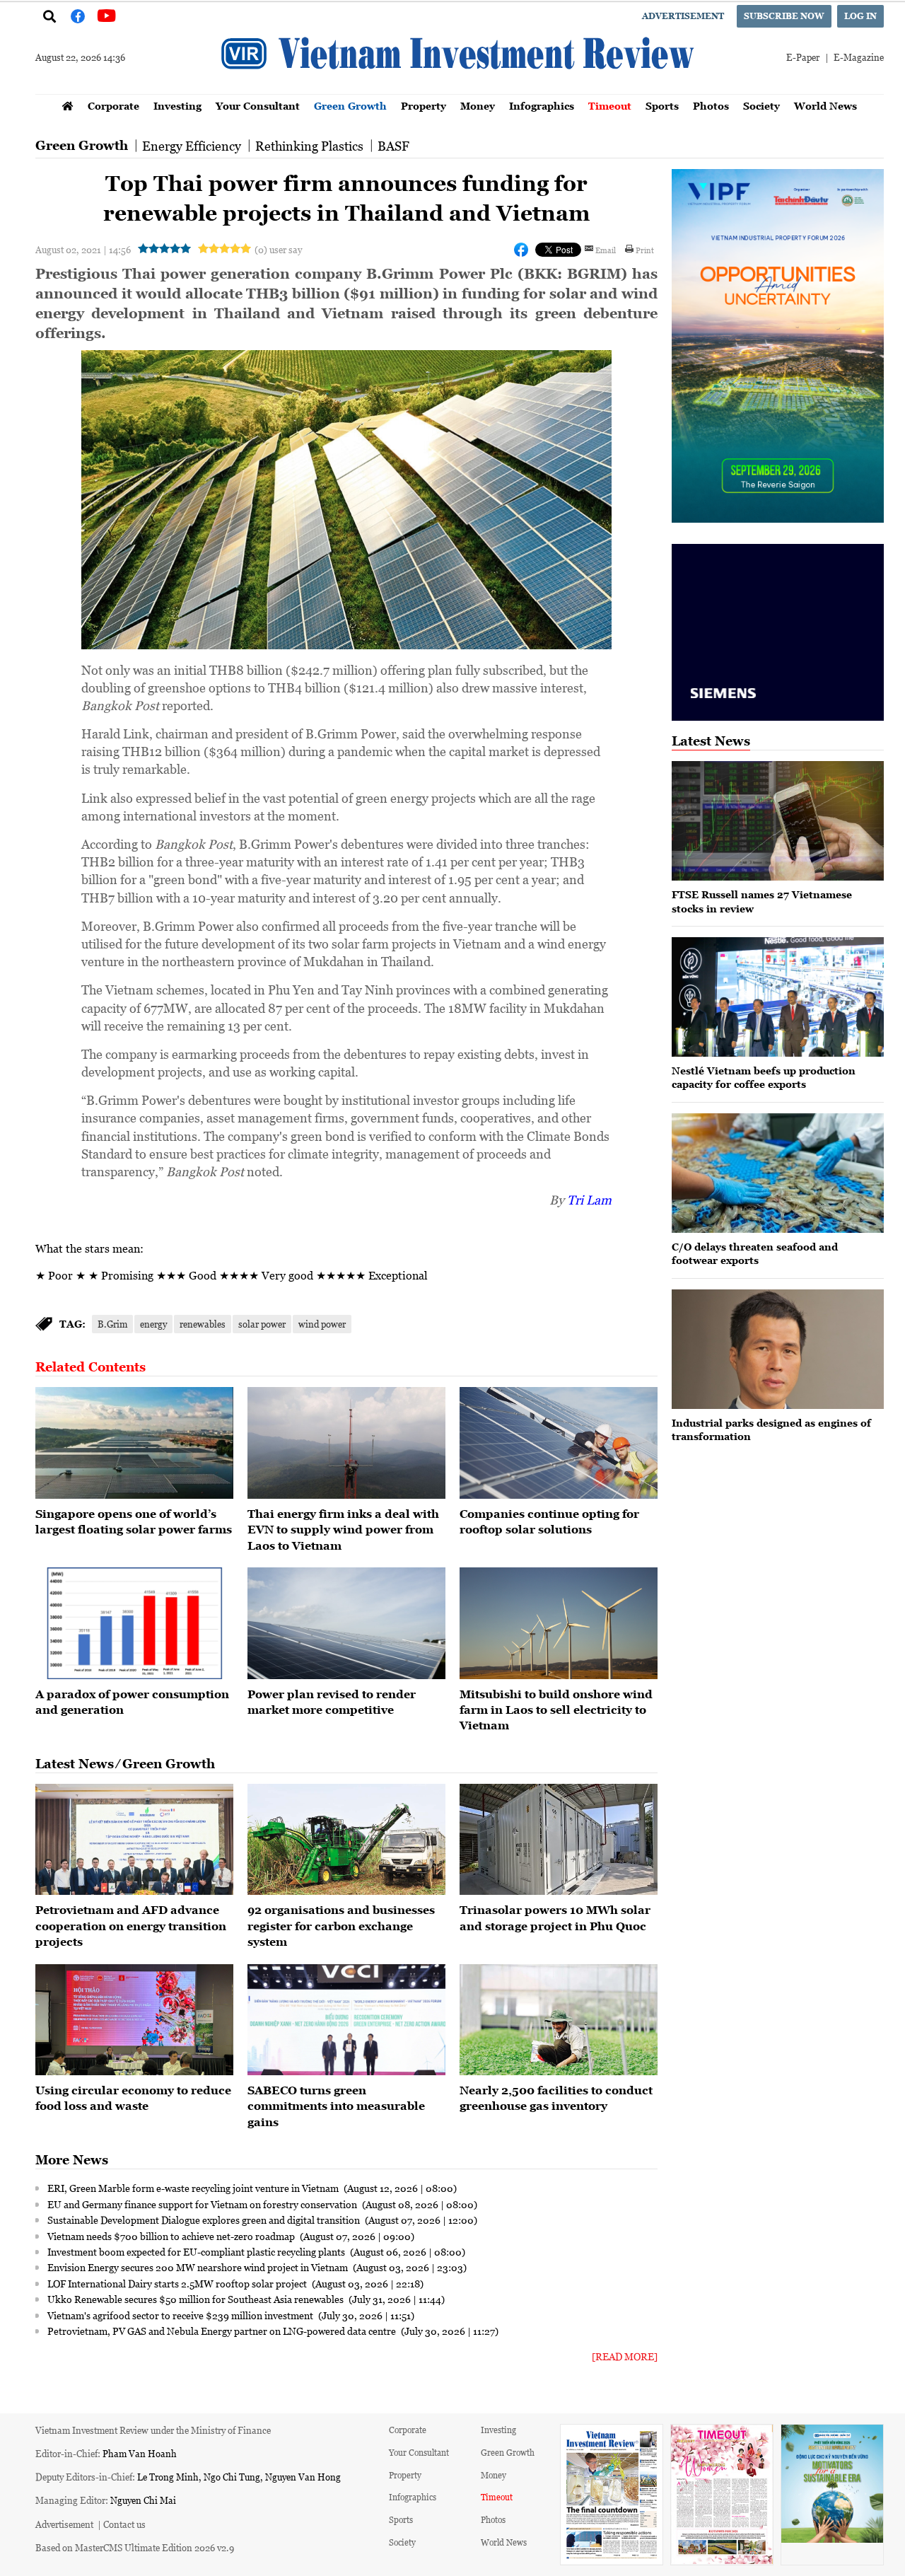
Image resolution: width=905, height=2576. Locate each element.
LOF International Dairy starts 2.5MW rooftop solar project (178, 2283)
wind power (322, 1324)
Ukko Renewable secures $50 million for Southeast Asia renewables (197, 2299)
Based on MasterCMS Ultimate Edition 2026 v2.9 (135, 2547)
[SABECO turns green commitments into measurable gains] (346, 2020)
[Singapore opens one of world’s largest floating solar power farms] (134, 1443)
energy (153, 1324)
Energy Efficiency (192, 146)
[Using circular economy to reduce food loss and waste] (134, 2020)
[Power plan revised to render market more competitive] (346, 1623)
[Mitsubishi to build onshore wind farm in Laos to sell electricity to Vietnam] (559, 1623)
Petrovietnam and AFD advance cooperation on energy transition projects (131, 1926)
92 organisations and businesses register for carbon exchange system (341, 1926)
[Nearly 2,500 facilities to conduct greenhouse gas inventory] (559, 2020)
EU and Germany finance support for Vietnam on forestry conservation (203, 2204)
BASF (393, 146)
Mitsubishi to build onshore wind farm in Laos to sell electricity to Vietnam (556, 1710)
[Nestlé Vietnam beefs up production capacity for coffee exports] (778, 997)
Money (478, 106)
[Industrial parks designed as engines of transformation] (778, 1349)
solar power (262, 1324)
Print (645, 250)
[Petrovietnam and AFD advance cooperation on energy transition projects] (134, 1840)
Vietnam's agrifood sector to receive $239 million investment (181, 2315)
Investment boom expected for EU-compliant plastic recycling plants (197, 2251)
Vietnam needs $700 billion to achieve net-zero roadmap (172, 2236)
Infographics (542, 106)
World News (825, 106)
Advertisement (683, 16)
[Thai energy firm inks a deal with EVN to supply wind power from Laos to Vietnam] (346, 1443)
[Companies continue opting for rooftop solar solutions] (559, 1443)
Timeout (610, 106)
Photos (711, 106)
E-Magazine (859, 57)
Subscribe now (784, 16)
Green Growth (350, 106)
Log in (860, 16)
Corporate (113, 106)
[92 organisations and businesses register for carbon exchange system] (346, 1840)
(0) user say (278, 249)
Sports (662, 106)
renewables (203, 1324)
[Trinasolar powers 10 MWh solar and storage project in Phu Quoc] (559, 1840)
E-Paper (803, 57)
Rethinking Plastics (309, 146)
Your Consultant (258, 106)
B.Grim (112, 1324)
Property (424, 106)
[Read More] (625, 2356)
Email (606, 250)
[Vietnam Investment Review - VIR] (460, 90)
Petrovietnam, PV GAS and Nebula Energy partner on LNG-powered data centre (223, 2331)
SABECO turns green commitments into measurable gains (336, 2106)
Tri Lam (589, 1200)
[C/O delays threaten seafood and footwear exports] (778, 1173)
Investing (177, 106)
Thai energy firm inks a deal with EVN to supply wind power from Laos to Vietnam (343, 1530)
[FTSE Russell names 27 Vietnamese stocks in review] (778, 821)
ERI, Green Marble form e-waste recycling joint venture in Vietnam (194, 2188)
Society (761, 106)
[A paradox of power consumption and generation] (134, 1623)
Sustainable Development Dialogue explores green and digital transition (205, 2220)
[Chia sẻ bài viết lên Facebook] (521, 250)
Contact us (124, 2524)
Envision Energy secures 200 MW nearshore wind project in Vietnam (199, 2267)
